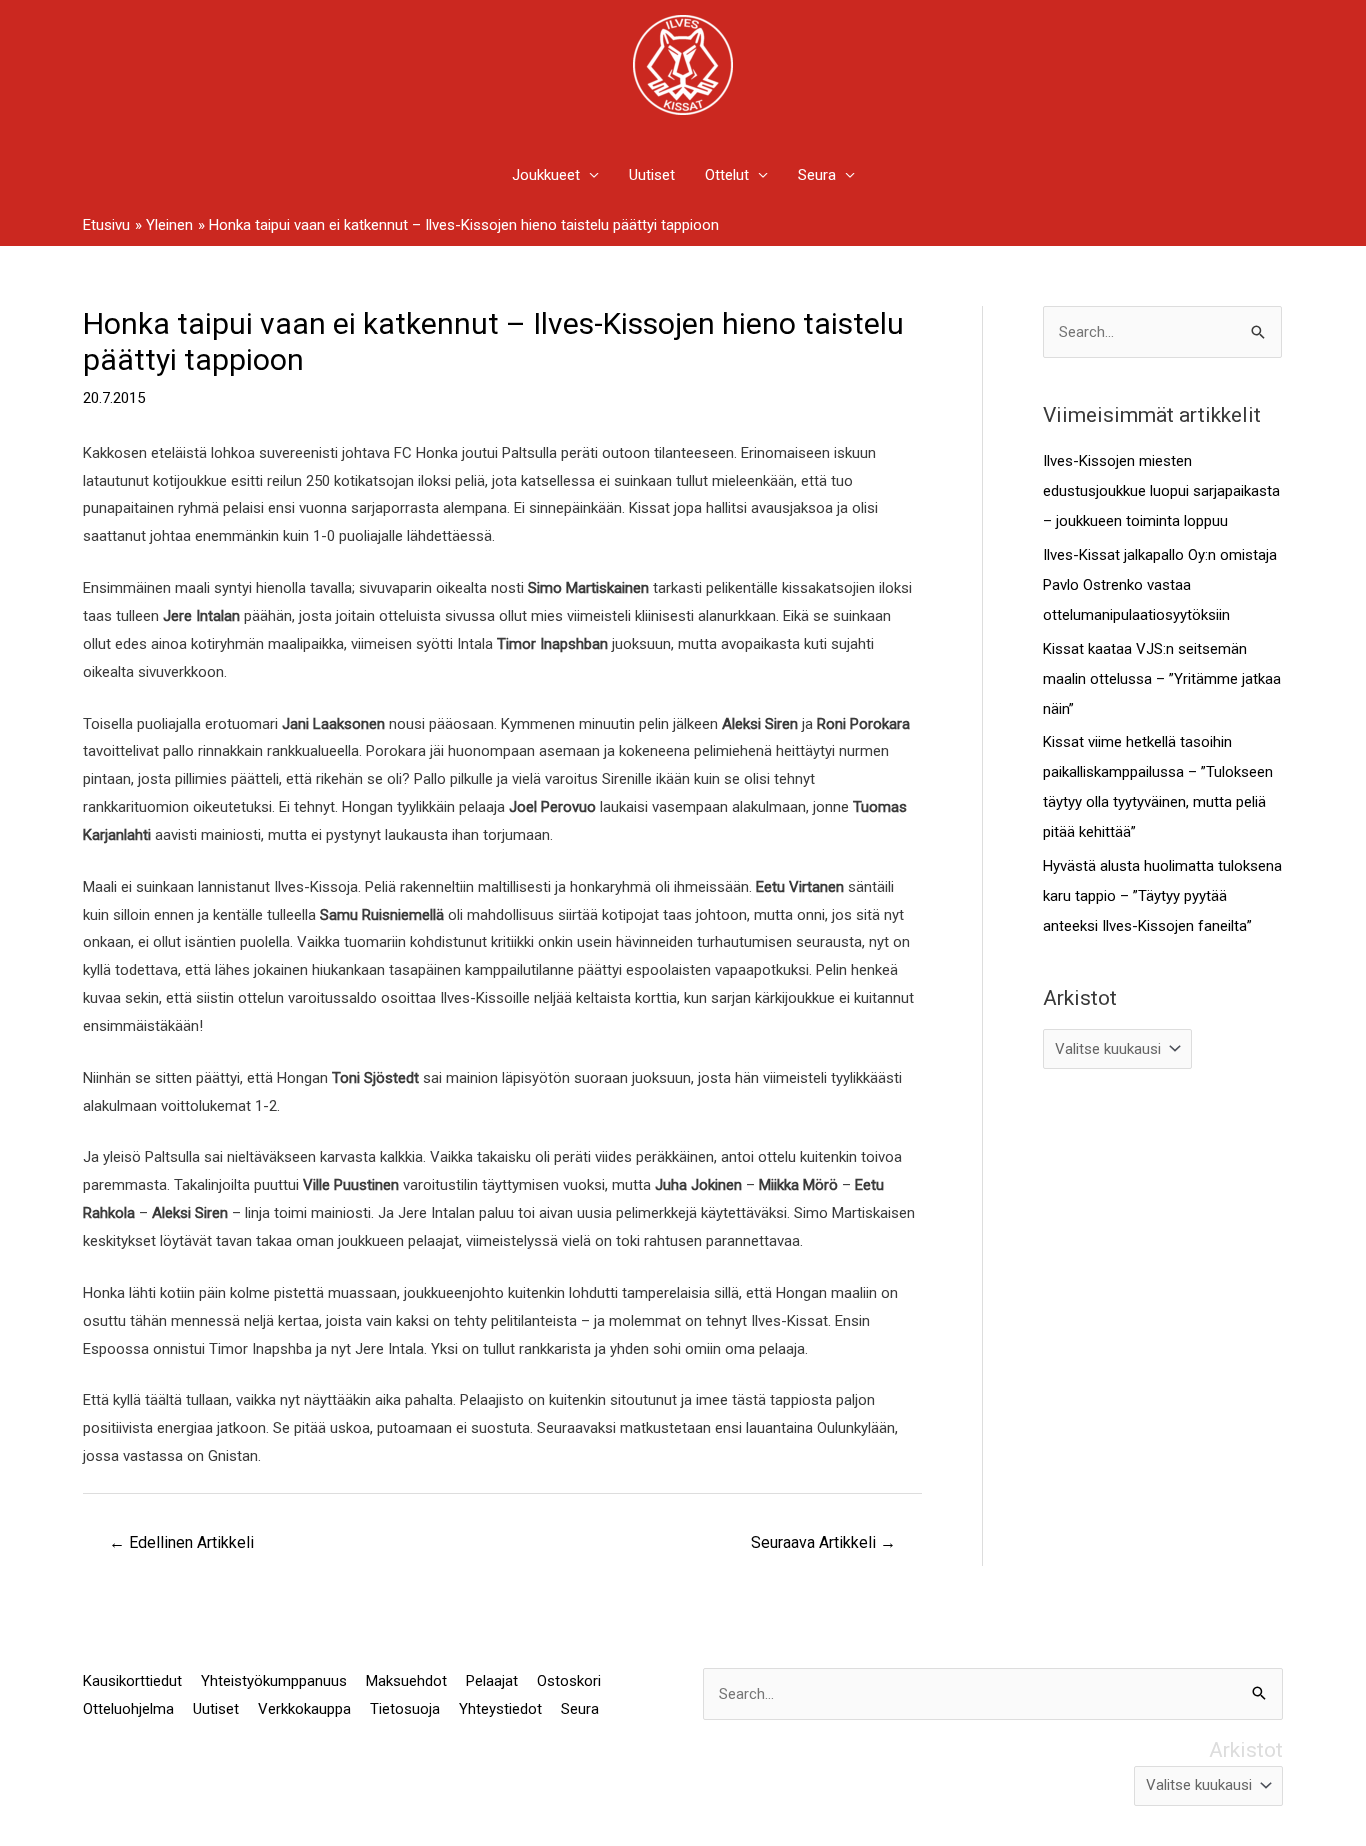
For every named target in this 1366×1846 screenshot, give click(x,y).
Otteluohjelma (128, 1709)
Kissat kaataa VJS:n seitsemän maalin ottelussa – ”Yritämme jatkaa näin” (1162, 679)
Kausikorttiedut (132, 1681)
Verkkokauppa (304, 1709)
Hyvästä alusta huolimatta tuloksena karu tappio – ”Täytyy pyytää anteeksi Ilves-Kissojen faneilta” (1162, 896)
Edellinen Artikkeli (181, 1542)
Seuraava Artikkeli (823, 1542)
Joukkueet (546, 175)
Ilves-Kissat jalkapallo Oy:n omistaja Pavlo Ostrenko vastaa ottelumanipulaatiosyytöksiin (1160, 585)
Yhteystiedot (500, 1709)
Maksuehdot (406, 1681)
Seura (817, 175)
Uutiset (652, 175)
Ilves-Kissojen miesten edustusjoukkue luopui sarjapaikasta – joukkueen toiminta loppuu (1161, 491)
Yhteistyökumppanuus (274, 1681)
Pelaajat (492, 1681)
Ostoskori (569, 1681)
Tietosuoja (405, 1709)
